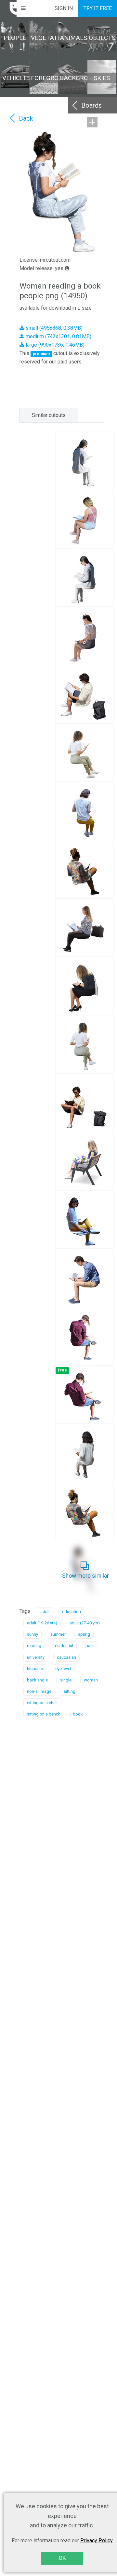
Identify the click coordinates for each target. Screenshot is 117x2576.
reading (34, 1646)
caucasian (66, 1657)
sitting (70, 1691)
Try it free (98, 8)
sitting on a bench (44, 1714)
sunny (32, 1634)
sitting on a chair (42, 1703)
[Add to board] (92, 122)
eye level (63, 1669)
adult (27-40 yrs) (85, 1623)
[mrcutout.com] (8, 8)
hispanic (35, 1669)
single (66, 1680)
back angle (37, 1680)
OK (62, 2558)
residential (63, 1646)
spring (84, 1634)
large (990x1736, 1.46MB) (54, 345)
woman (91, 1680)
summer (58, 1634)
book (78, 1714)
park (90, 1646)
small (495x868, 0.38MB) (53, 328)
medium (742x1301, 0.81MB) (58, 336)
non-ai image (39, 1691)
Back (26, 118)
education (71, 1612)
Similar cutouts (49, 415)
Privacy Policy (97, 2540)
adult (45, 1612)
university (36, 1657)
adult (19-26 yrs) (42, 1623)
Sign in (64, 8)
